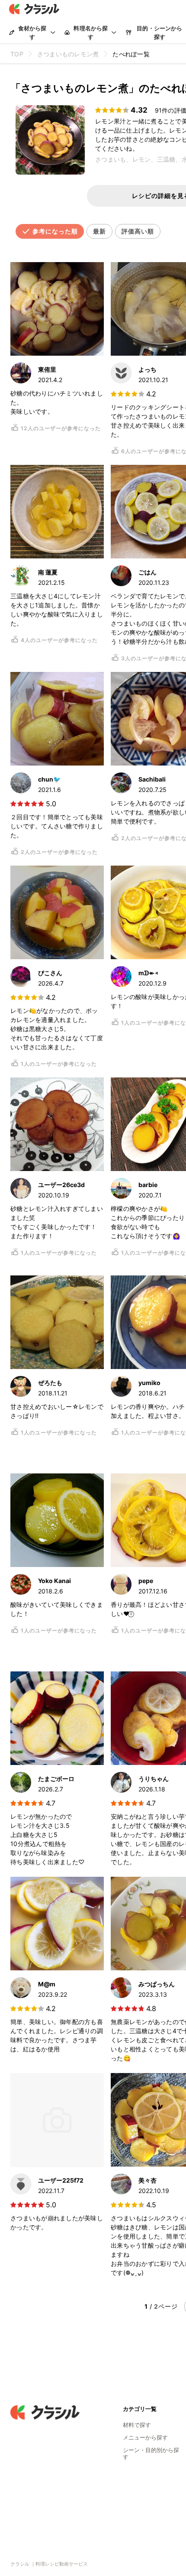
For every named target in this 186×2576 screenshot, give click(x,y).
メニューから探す (145, 2437)
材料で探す (137, 2425)
